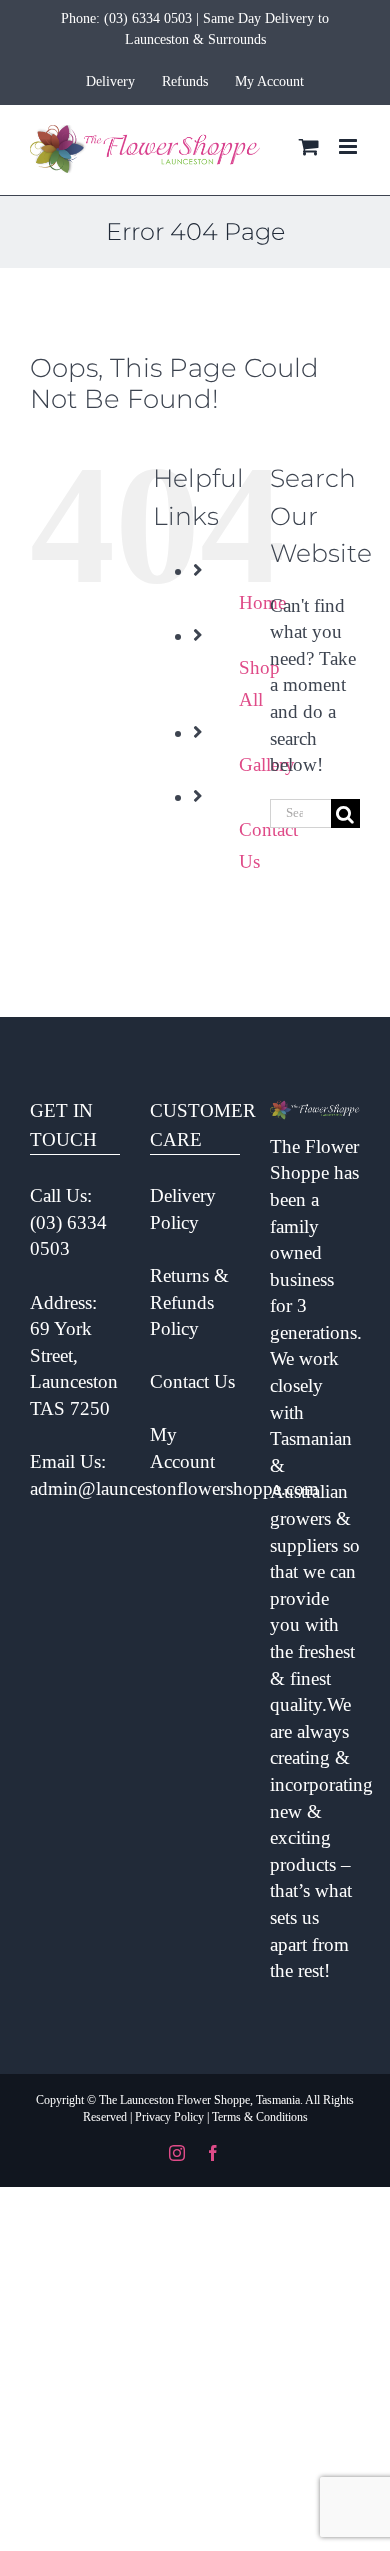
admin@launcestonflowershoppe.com (174, 1488)
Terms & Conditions (260, 2117)
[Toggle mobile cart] (309, 146)
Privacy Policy (169, 2117)
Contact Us (192, 1381)
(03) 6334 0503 (148, 18)
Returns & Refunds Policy (189, 1302)
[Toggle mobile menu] (349, 146)
